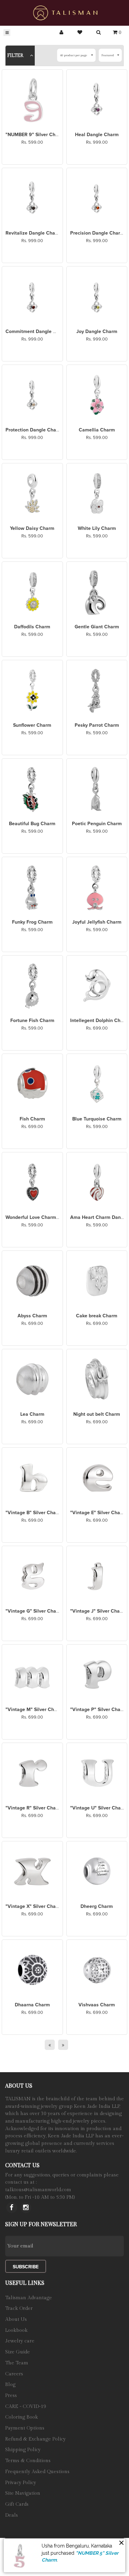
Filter (16, 56)
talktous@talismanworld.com (38, 2190)
